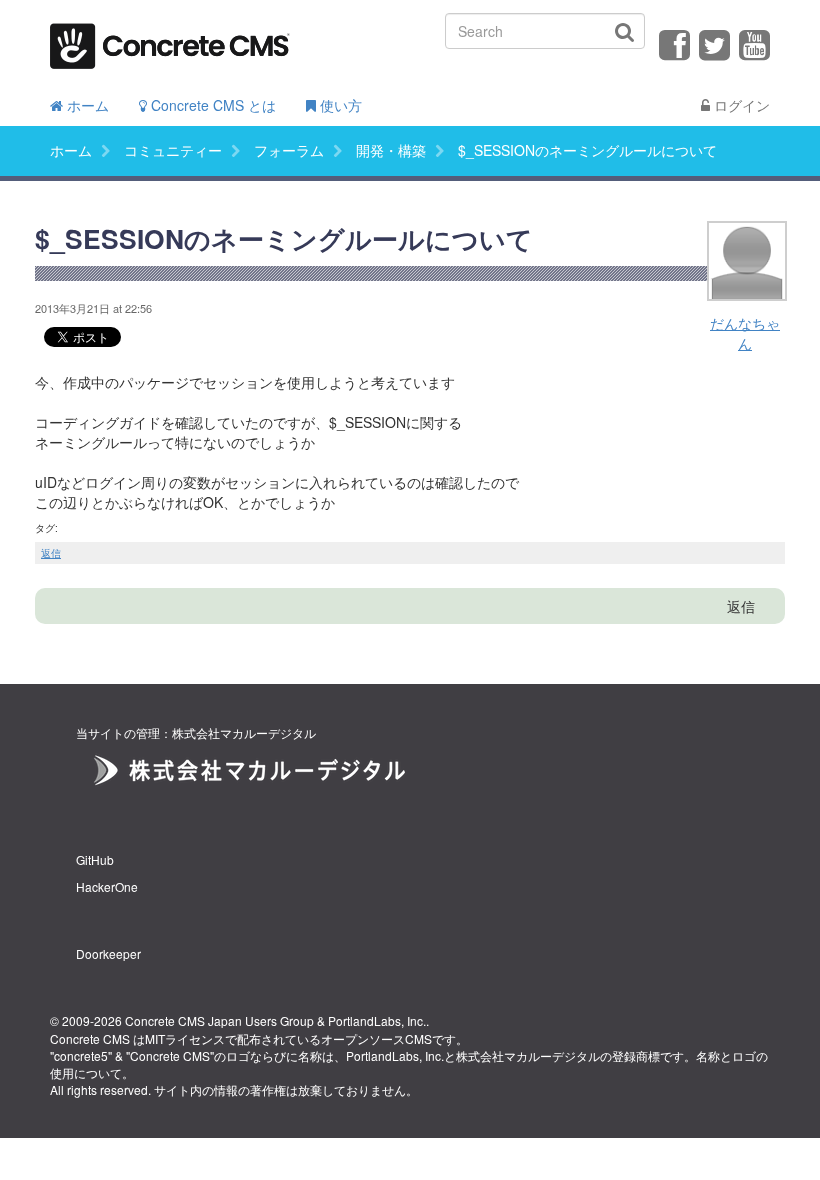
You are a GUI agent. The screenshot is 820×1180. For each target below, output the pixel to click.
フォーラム (289, 150)
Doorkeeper (108, 953)
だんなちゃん (745, 333)
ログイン (740, 105)
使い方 (339, 105)
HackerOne (107, 886)
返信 (51, 553)
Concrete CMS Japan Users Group (219, 1020)
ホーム (86, 105)
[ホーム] (170, 39)
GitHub (95, 859)
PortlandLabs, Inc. (377, 1020)
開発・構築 (391, 150)
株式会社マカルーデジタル (528, 1055)
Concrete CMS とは (211, 105)
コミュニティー (173, 150)
